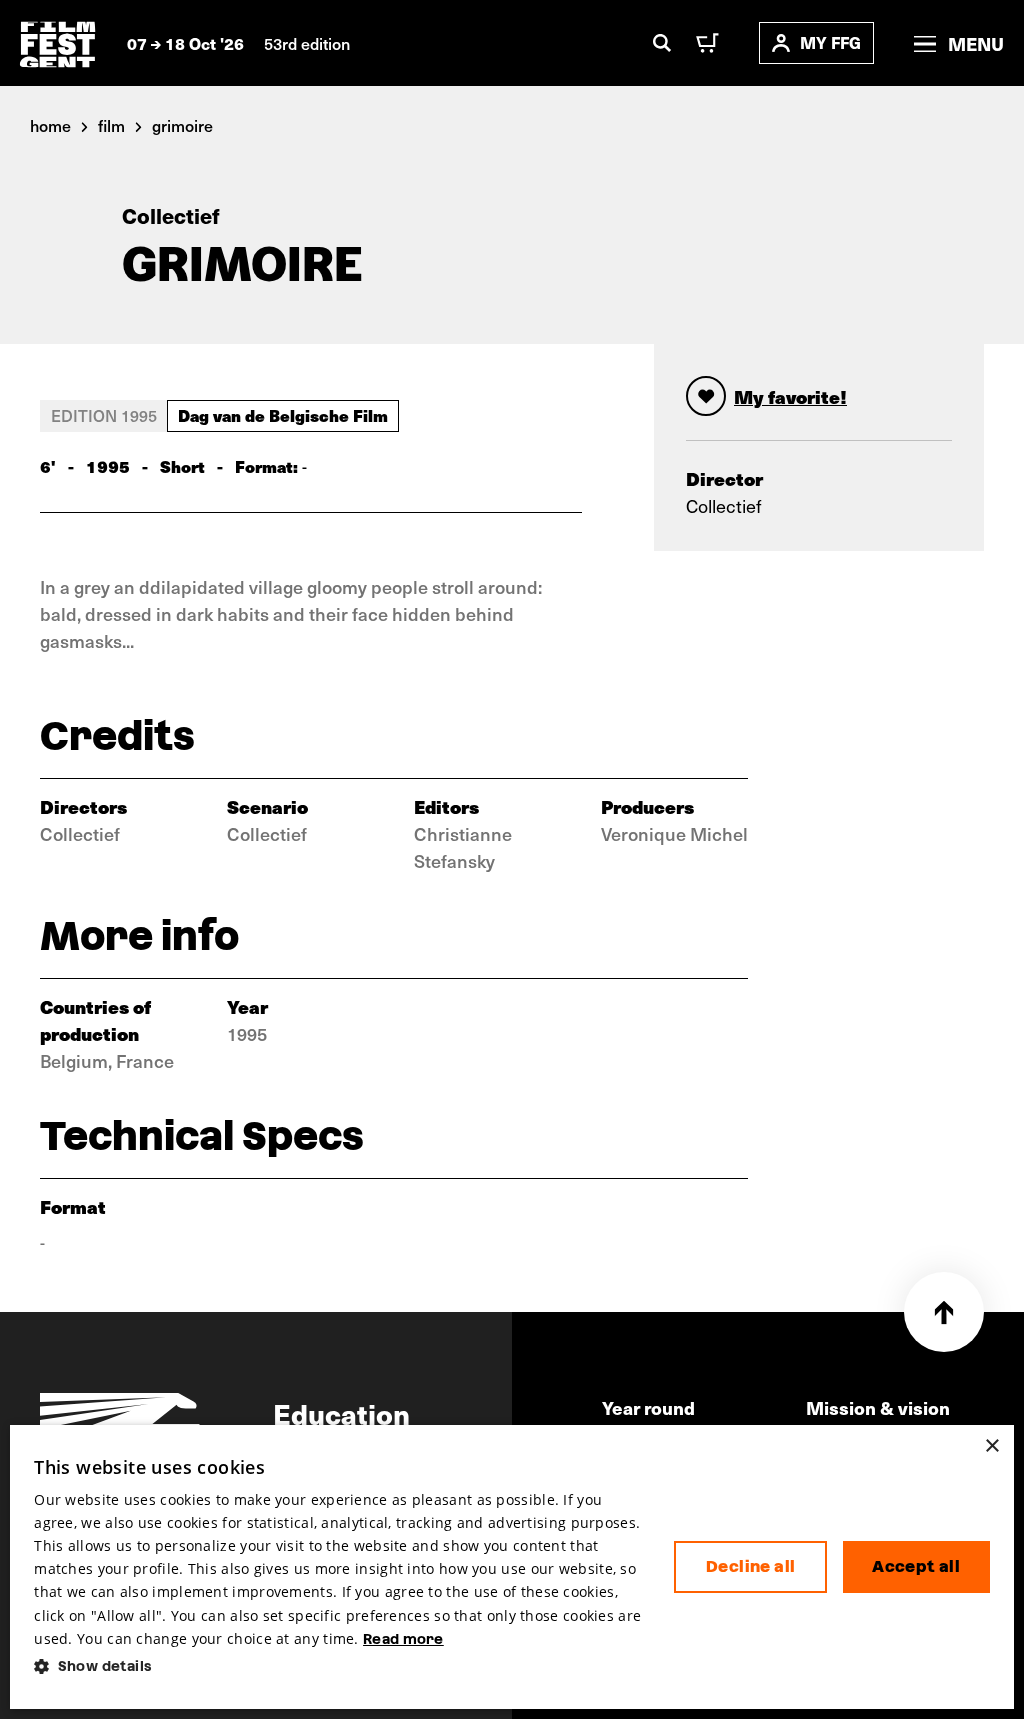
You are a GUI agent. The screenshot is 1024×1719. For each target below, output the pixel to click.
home (50, 125)
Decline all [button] (750, 1566)
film (111, 125)
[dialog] (512, 1567)
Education (341, 1413)
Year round (648, 1407)
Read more (403, 1639)
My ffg (830, 42)
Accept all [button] (916, 1566)
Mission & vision (878, 1407)
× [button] (991, 1446)
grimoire (182, 125)
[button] (338, 1666)
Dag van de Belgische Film (283, 415)
